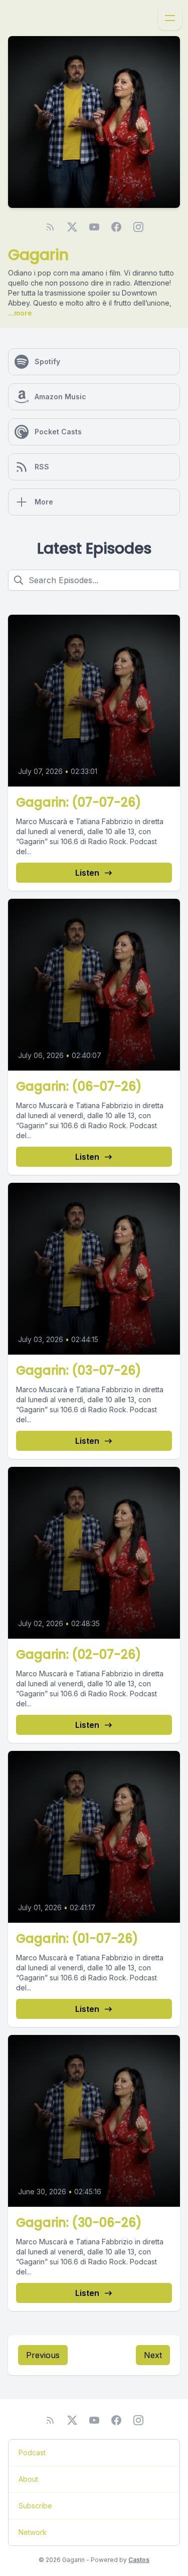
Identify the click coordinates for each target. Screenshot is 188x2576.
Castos (139, 2560)
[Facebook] (116, 227)
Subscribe (35, 2506)
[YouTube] (94, 227)
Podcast (32, 2453)
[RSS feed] (50, 227)
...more (20, 313)
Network (33, 2532)
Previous (43, 2355)
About (28, 2479)
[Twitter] (72, 227)
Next (153, 2355)
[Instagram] (138, 227)
